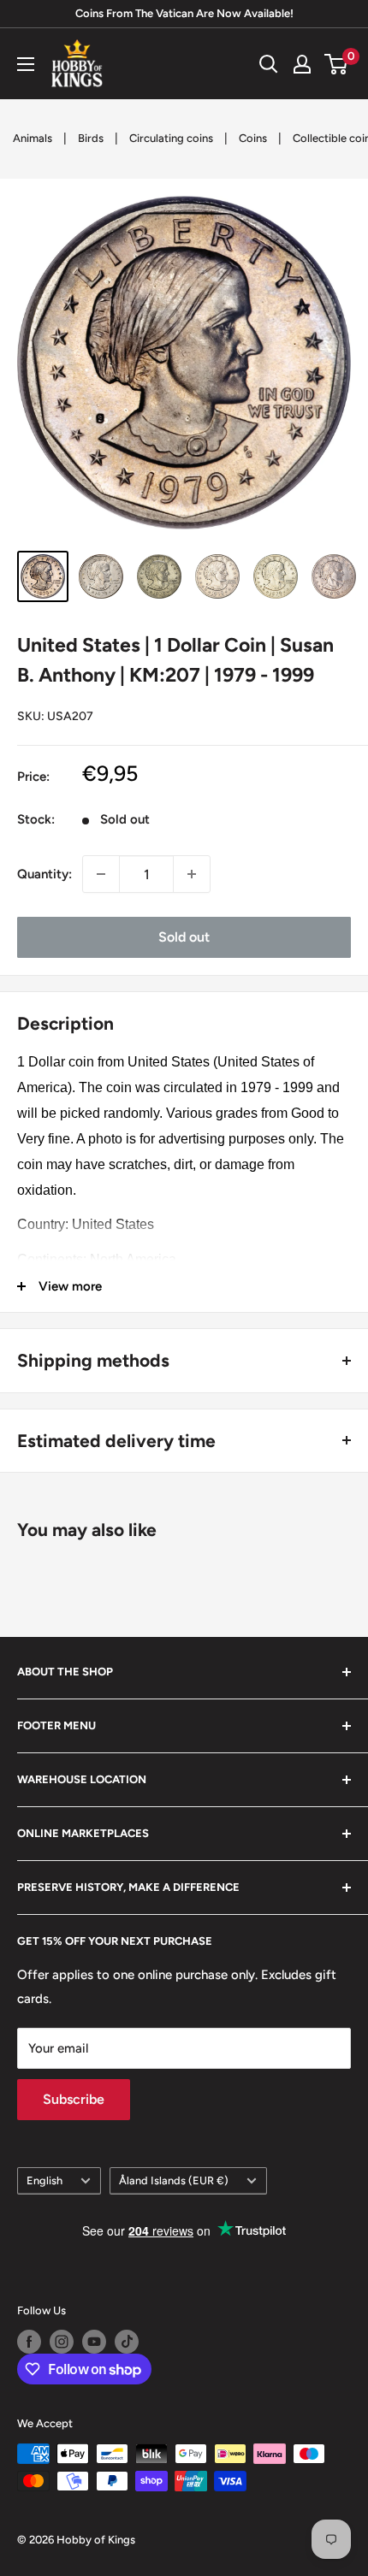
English (45, 2180)
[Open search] (269, 64)
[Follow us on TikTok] (127, 2342)
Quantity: (45, 874)
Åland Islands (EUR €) (174, 2180)
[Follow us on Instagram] (62, 2342)
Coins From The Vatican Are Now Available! (184, 13)
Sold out (184, 937)
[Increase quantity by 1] (192, 874)
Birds (91, 138)
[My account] (302, 64)
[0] (337, 64)
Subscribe (74, 2099)
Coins (253, 138)
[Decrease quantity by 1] (101, 874)
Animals (33, 138)
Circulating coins (171, 138)
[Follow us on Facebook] (29, 2342)
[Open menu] (26, 64)
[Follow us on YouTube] (94, 2342)
